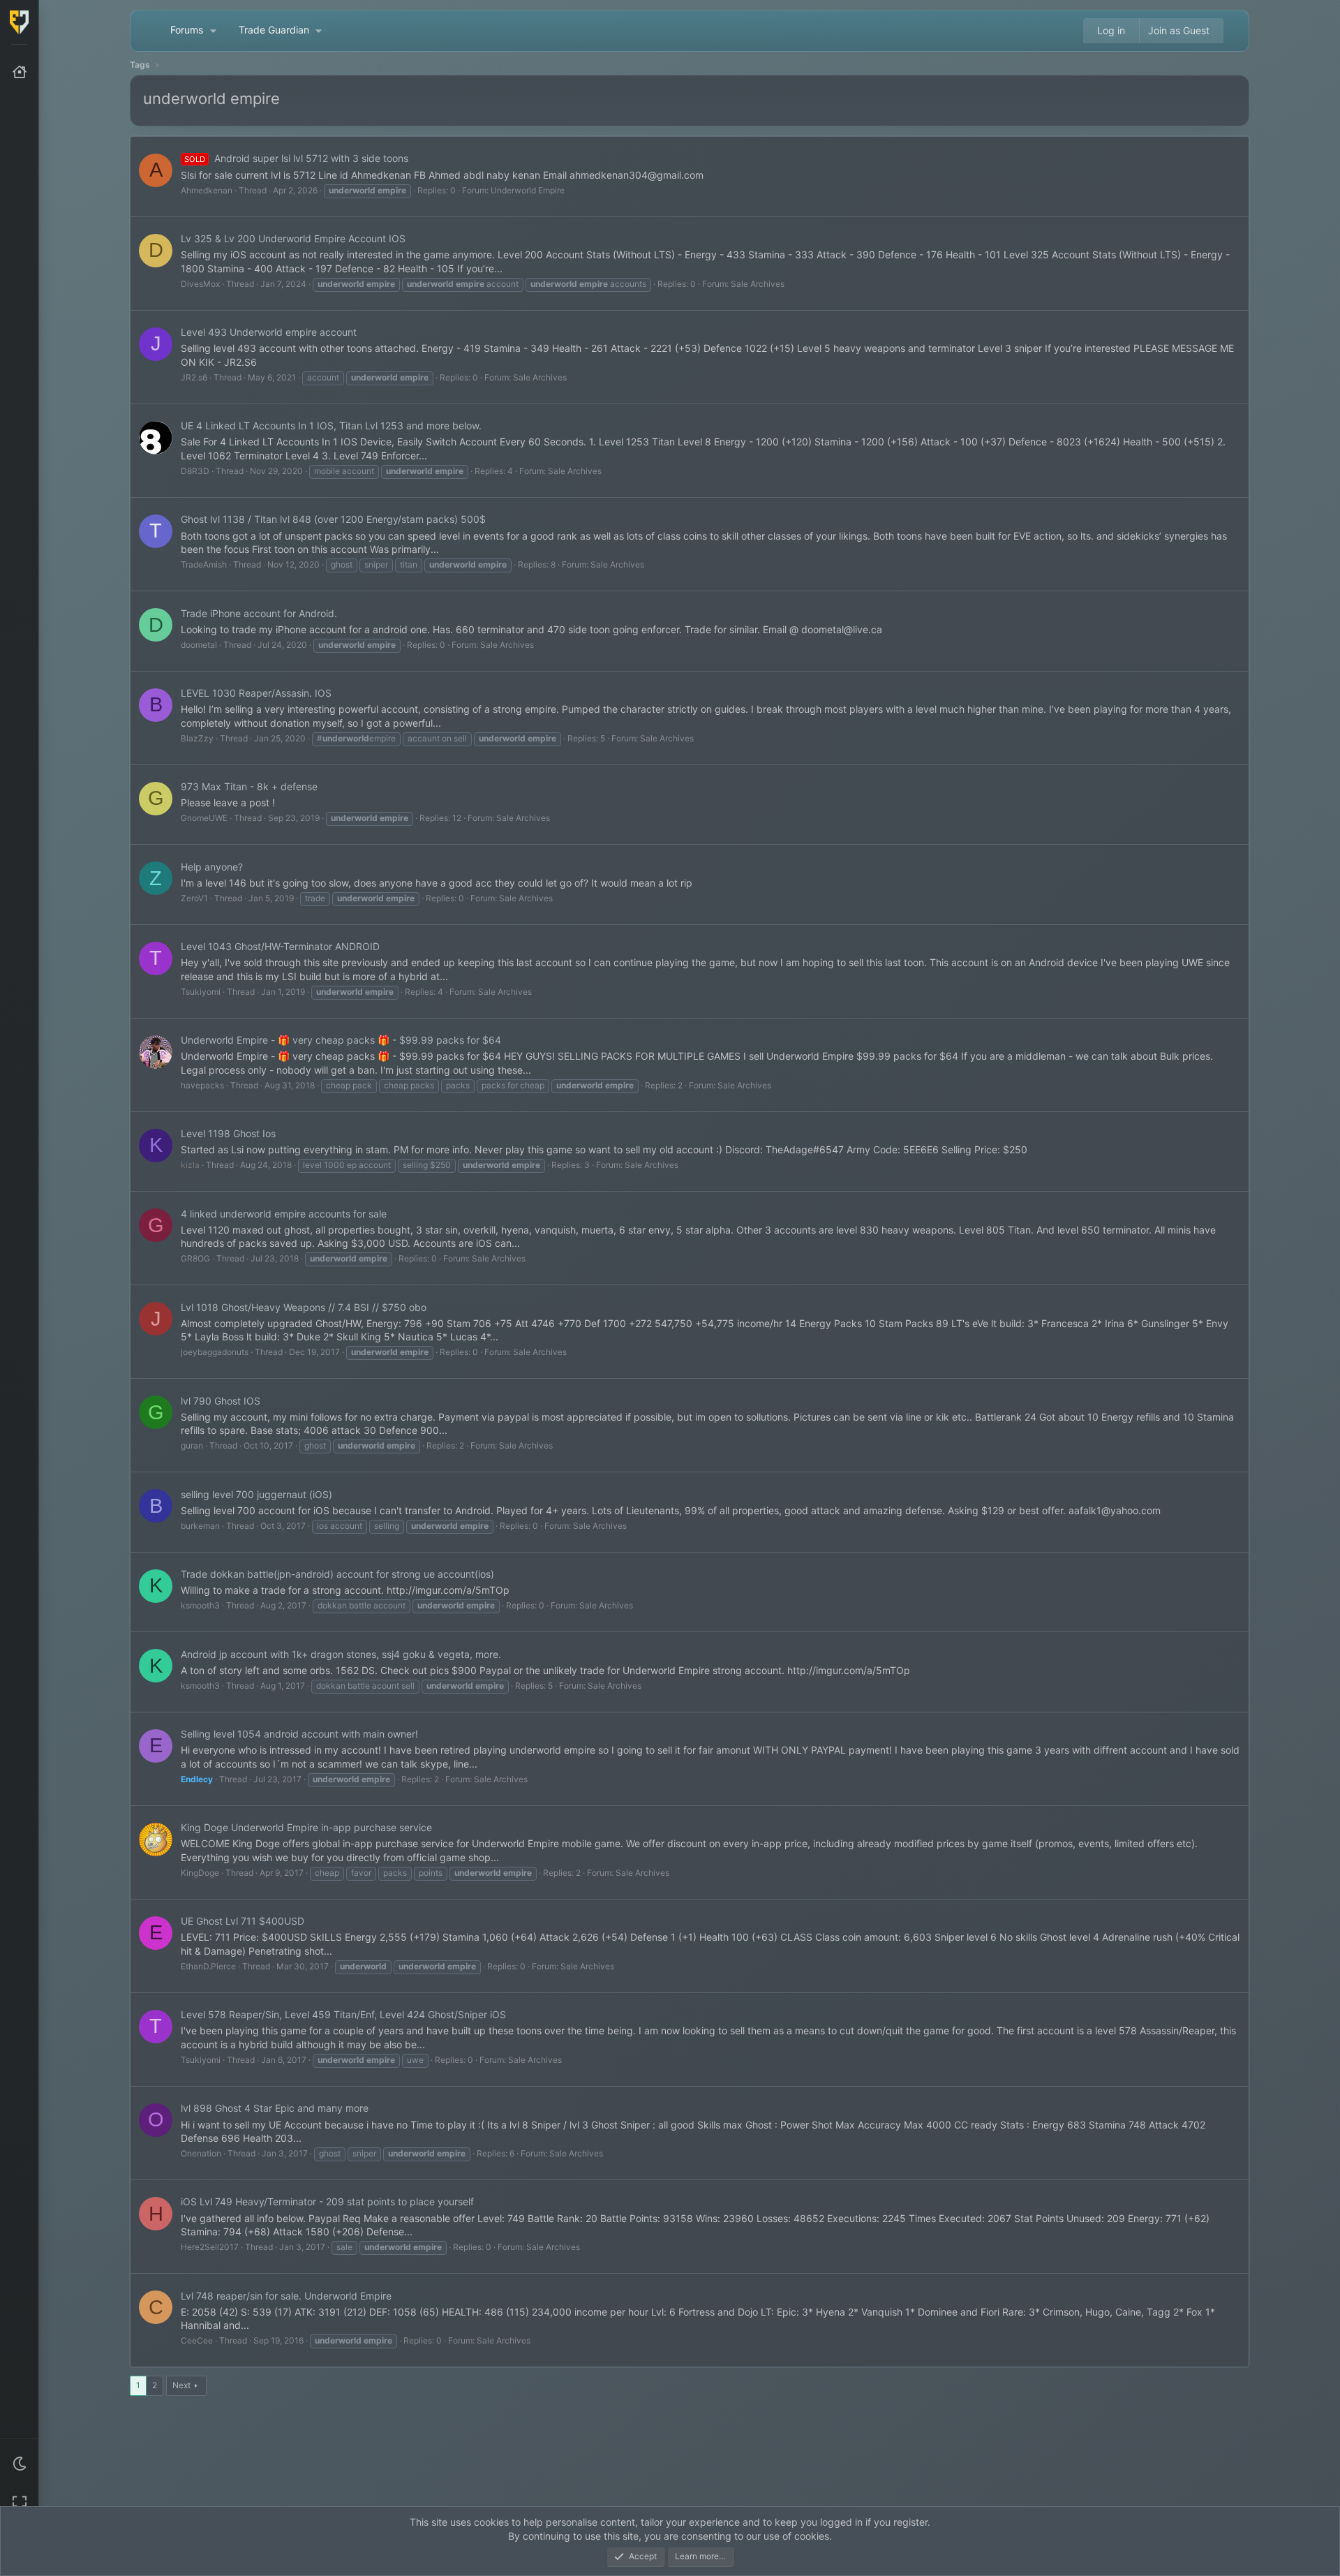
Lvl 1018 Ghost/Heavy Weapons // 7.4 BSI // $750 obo (304, 1307)
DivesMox (200, 284)
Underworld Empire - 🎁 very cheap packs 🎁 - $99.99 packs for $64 (341, 1040)
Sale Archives (758, 284)
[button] (20, 2464)
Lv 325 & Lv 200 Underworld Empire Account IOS (293, 238)
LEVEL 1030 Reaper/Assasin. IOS (256, 693)
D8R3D (195, 471)
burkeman (200, 1526)
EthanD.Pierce (208, 1966)
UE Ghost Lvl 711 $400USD (243, 1921)
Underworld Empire (528, 190)
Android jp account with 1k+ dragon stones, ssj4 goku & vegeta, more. (341, 1654)
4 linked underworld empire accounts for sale (284, 1214)
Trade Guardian (274, 30)
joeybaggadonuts (215, 1352)
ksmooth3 (200, 1605)
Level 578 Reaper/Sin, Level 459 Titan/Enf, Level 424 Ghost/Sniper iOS (343, 2014)
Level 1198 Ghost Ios (228, 1133)
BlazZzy (197, 738)
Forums (187, 30)
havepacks (202, 1085)
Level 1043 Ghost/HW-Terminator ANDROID (280, 946)
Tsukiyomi (201, 992)
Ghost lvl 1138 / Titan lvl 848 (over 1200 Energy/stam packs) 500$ (333, 519)
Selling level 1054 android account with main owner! (299, 1734)
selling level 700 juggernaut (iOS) (256, 1494)
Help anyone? (212, 867)
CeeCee (197, 2340)
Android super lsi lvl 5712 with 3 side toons (296, 158)
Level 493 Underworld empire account (269, 332)
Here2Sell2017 (210, 2247)
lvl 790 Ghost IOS (221, 1401)
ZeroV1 (194, 898)
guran (192, 1445)
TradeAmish (204, 564)
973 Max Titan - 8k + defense (249, 786)
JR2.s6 (194, 377)
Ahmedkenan (207, 190)
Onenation (201, 2153)
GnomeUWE (204, 818)
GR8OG (195, 1258)
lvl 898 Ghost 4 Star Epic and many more (275, 2108)
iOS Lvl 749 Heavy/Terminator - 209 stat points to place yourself (327, 2201)
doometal (199, 645)
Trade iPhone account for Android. (259, 613)
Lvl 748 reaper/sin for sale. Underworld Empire (286, 2296)
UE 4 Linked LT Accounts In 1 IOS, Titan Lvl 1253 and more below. (331, 425)
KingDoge (200, 1873)
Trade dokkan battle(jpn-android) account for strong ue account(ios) (337, 1574)
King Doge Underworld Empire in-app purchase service (306, 1827)
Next (181, 2385)
